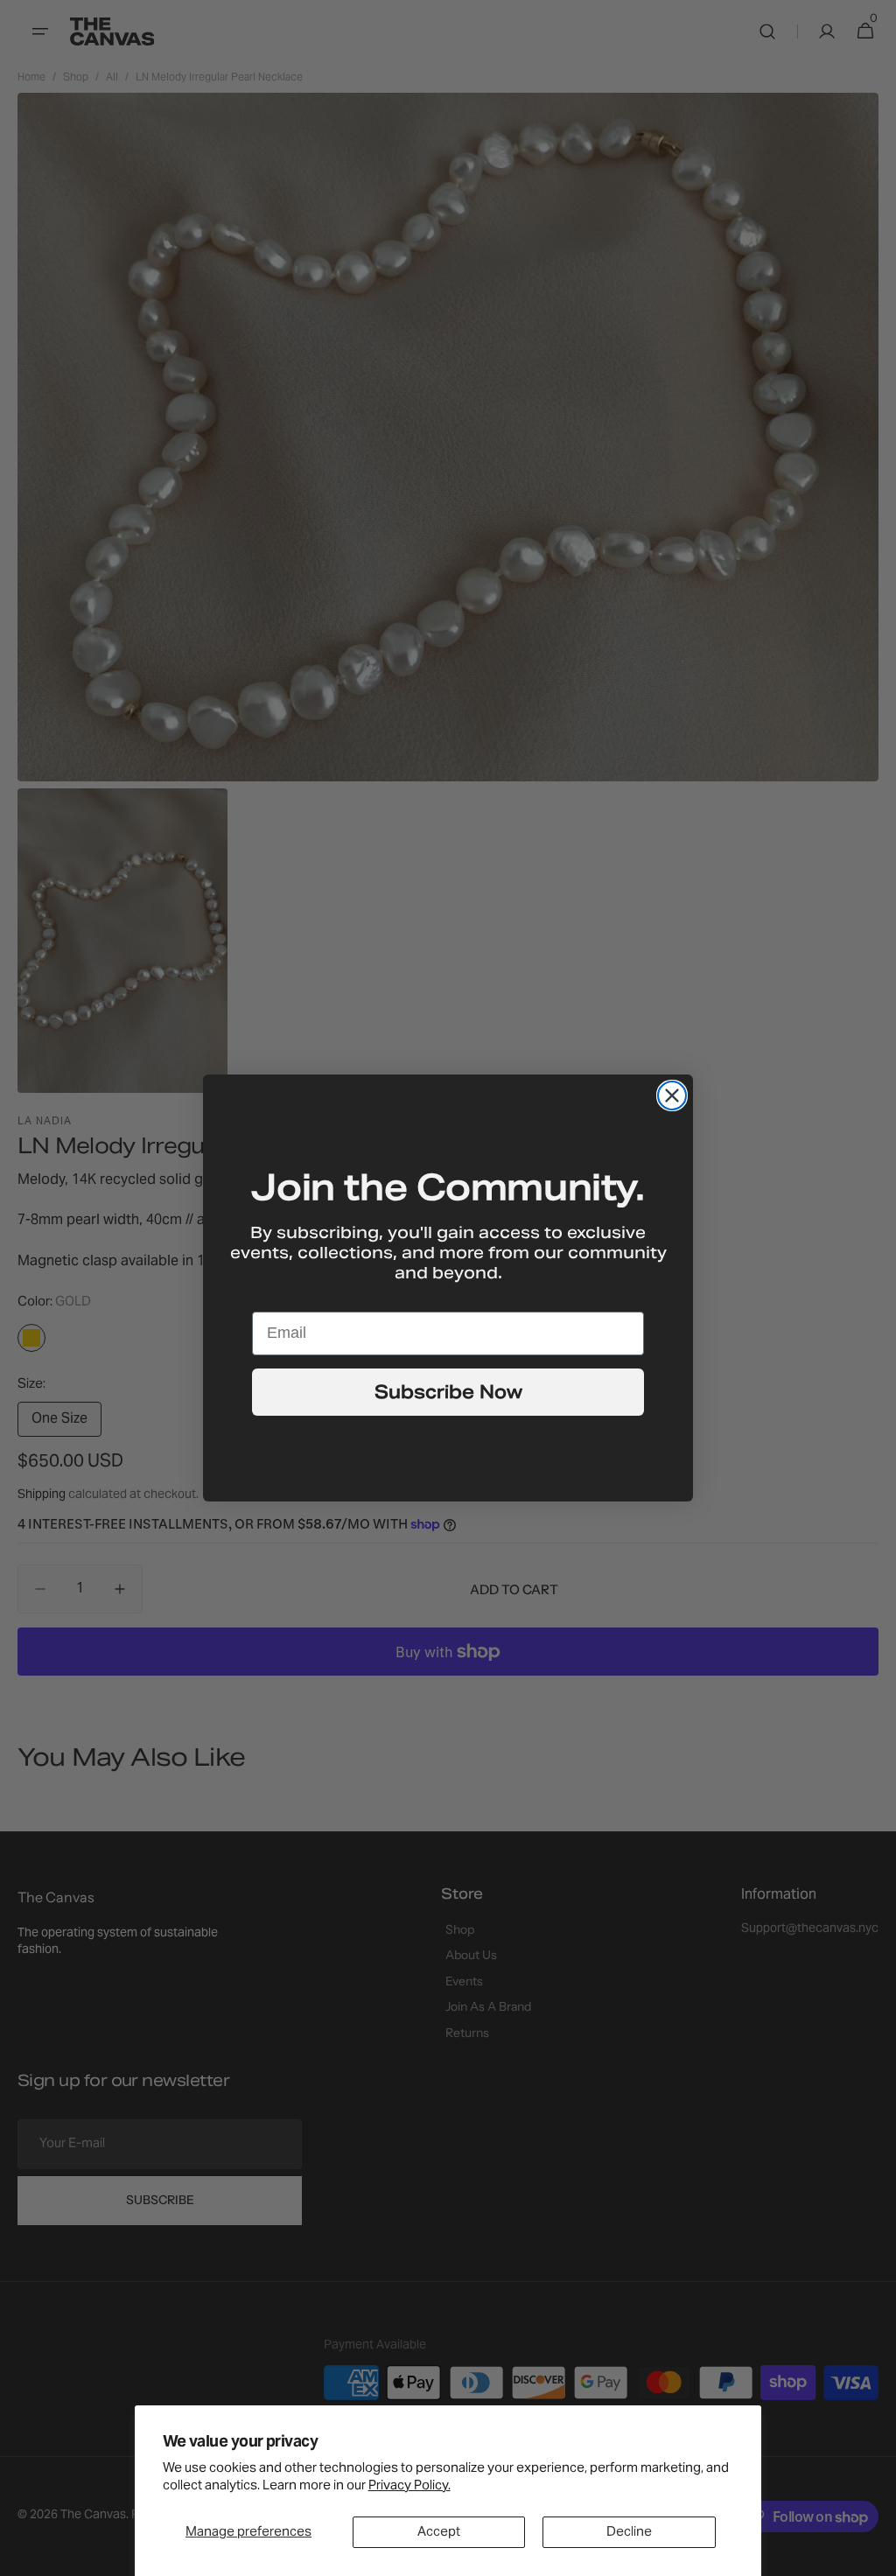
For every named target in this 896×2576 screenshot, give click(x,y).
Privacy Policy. (409, 2486)
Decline (629, 2532)
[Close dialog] (672, 1095)
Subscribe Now (448, 1392)
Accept (439, 2532)
